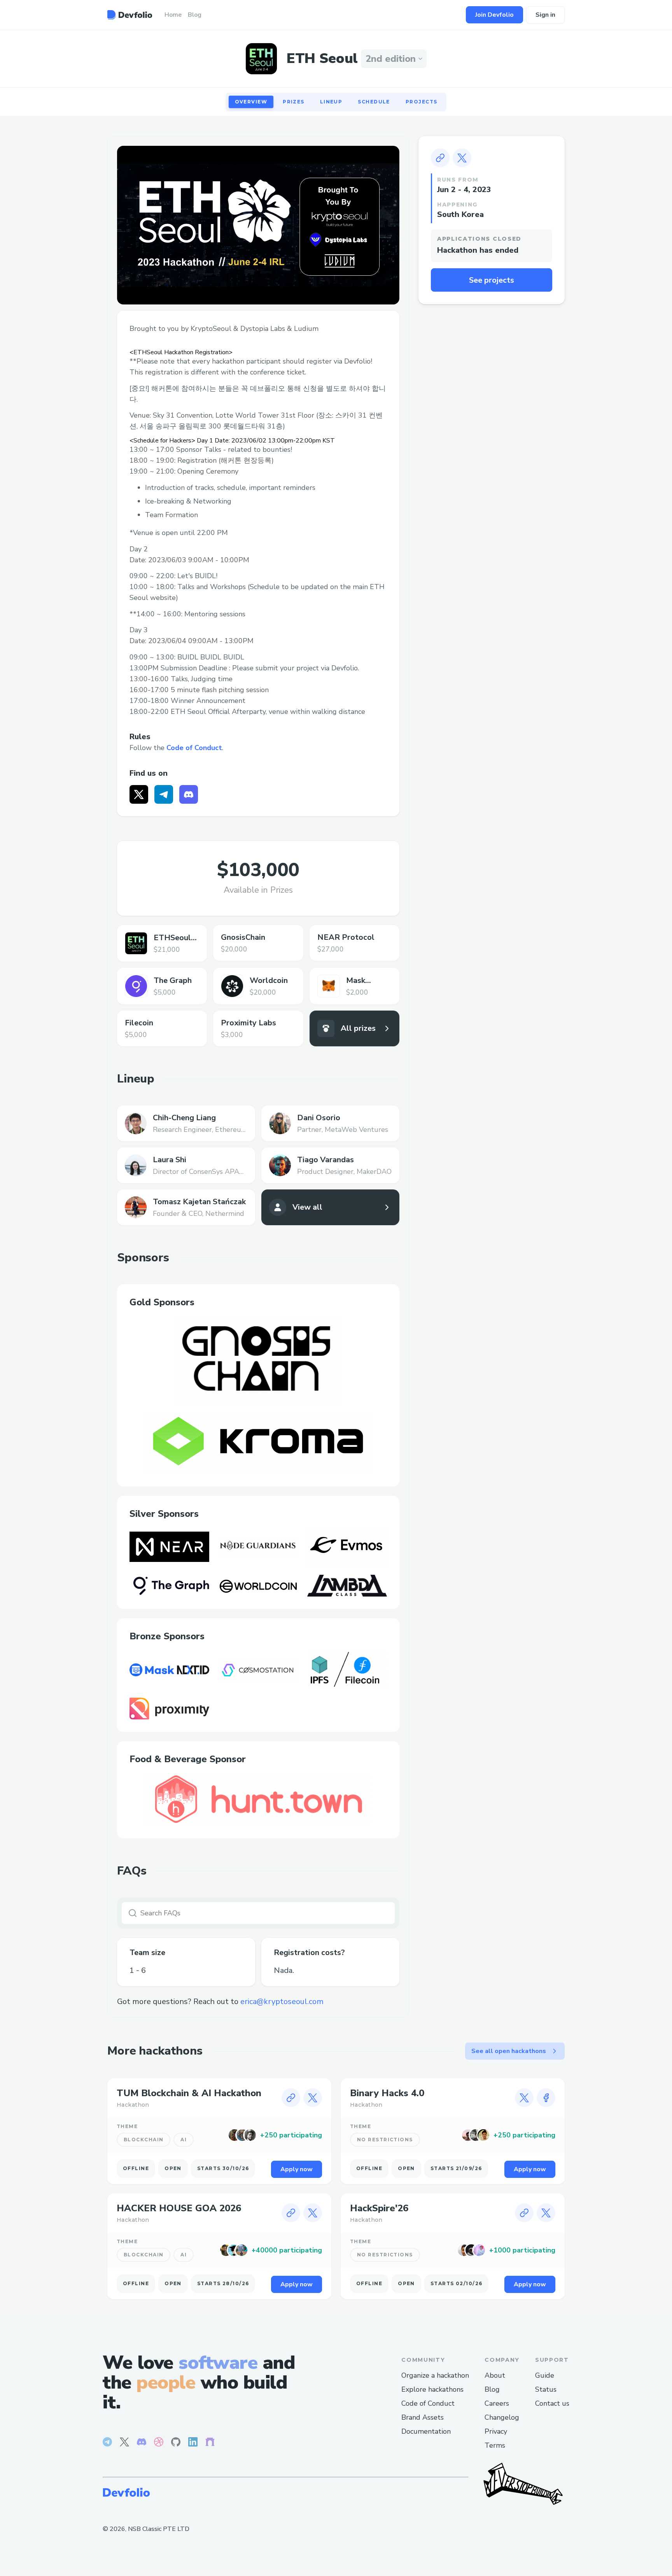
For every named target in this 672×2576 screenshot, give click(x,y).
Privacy (496, 2431)
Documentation (426, 2431)
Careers (497, 2403)
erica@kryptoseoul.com (282, 2002)
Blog (492, 2389)
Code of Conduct (194, 748)
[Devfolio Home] (130, 15)
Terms (495, 2445)
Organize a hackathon (435, 2375)
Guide (545, 2375)
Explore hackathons (432, 2389)
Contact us (552, 2403)
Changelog (502, 2417)
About (495, 2375)
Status (546, 2389)
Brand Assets (423, 2417)
